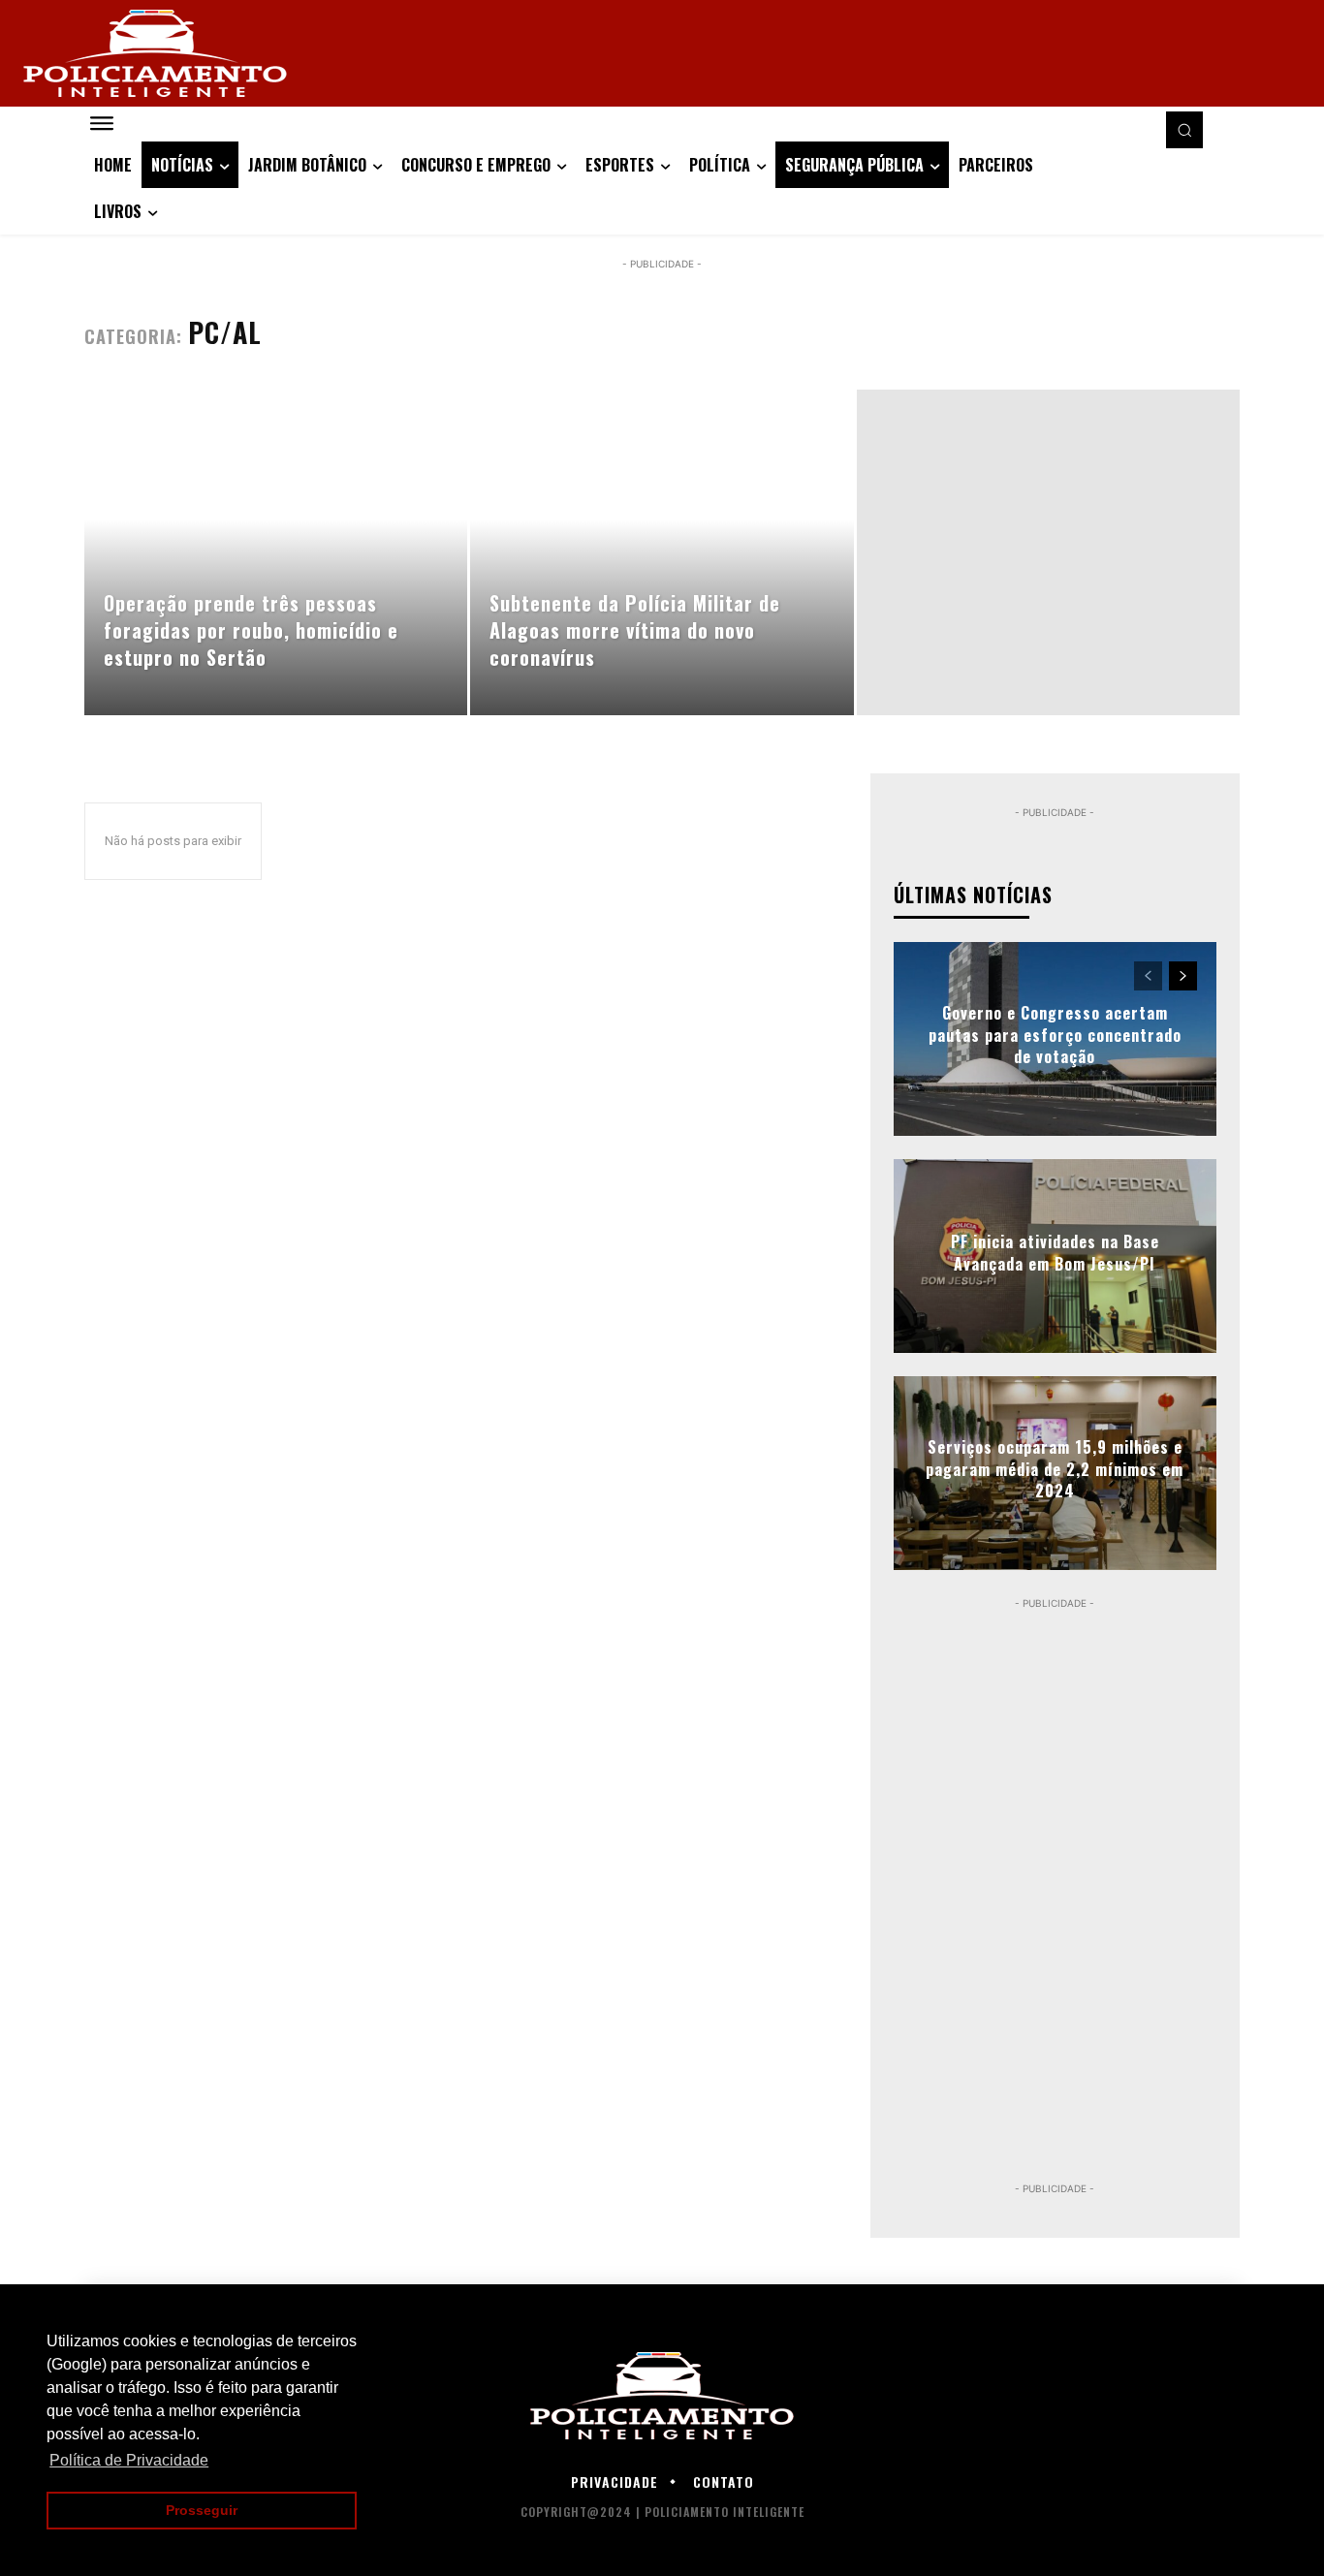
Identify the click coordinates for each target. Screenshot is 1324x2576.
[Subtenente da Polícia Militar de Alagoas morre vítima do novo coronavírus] (662, 552)
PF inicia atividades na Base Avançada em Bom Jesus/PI (1055, 1252)
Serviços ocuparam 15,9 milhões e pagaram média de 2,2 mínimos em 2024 (1055, 1470)
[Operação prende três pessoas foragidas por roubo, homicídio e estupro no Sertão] (276, 552)
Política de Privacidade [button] (129, 2460)
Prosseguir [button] (202, 2510)
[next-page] (1183, 976)
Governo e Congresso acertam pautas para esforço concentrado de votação (1055, 1036)
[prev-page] (1148, 976)
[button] (1184, 130)
